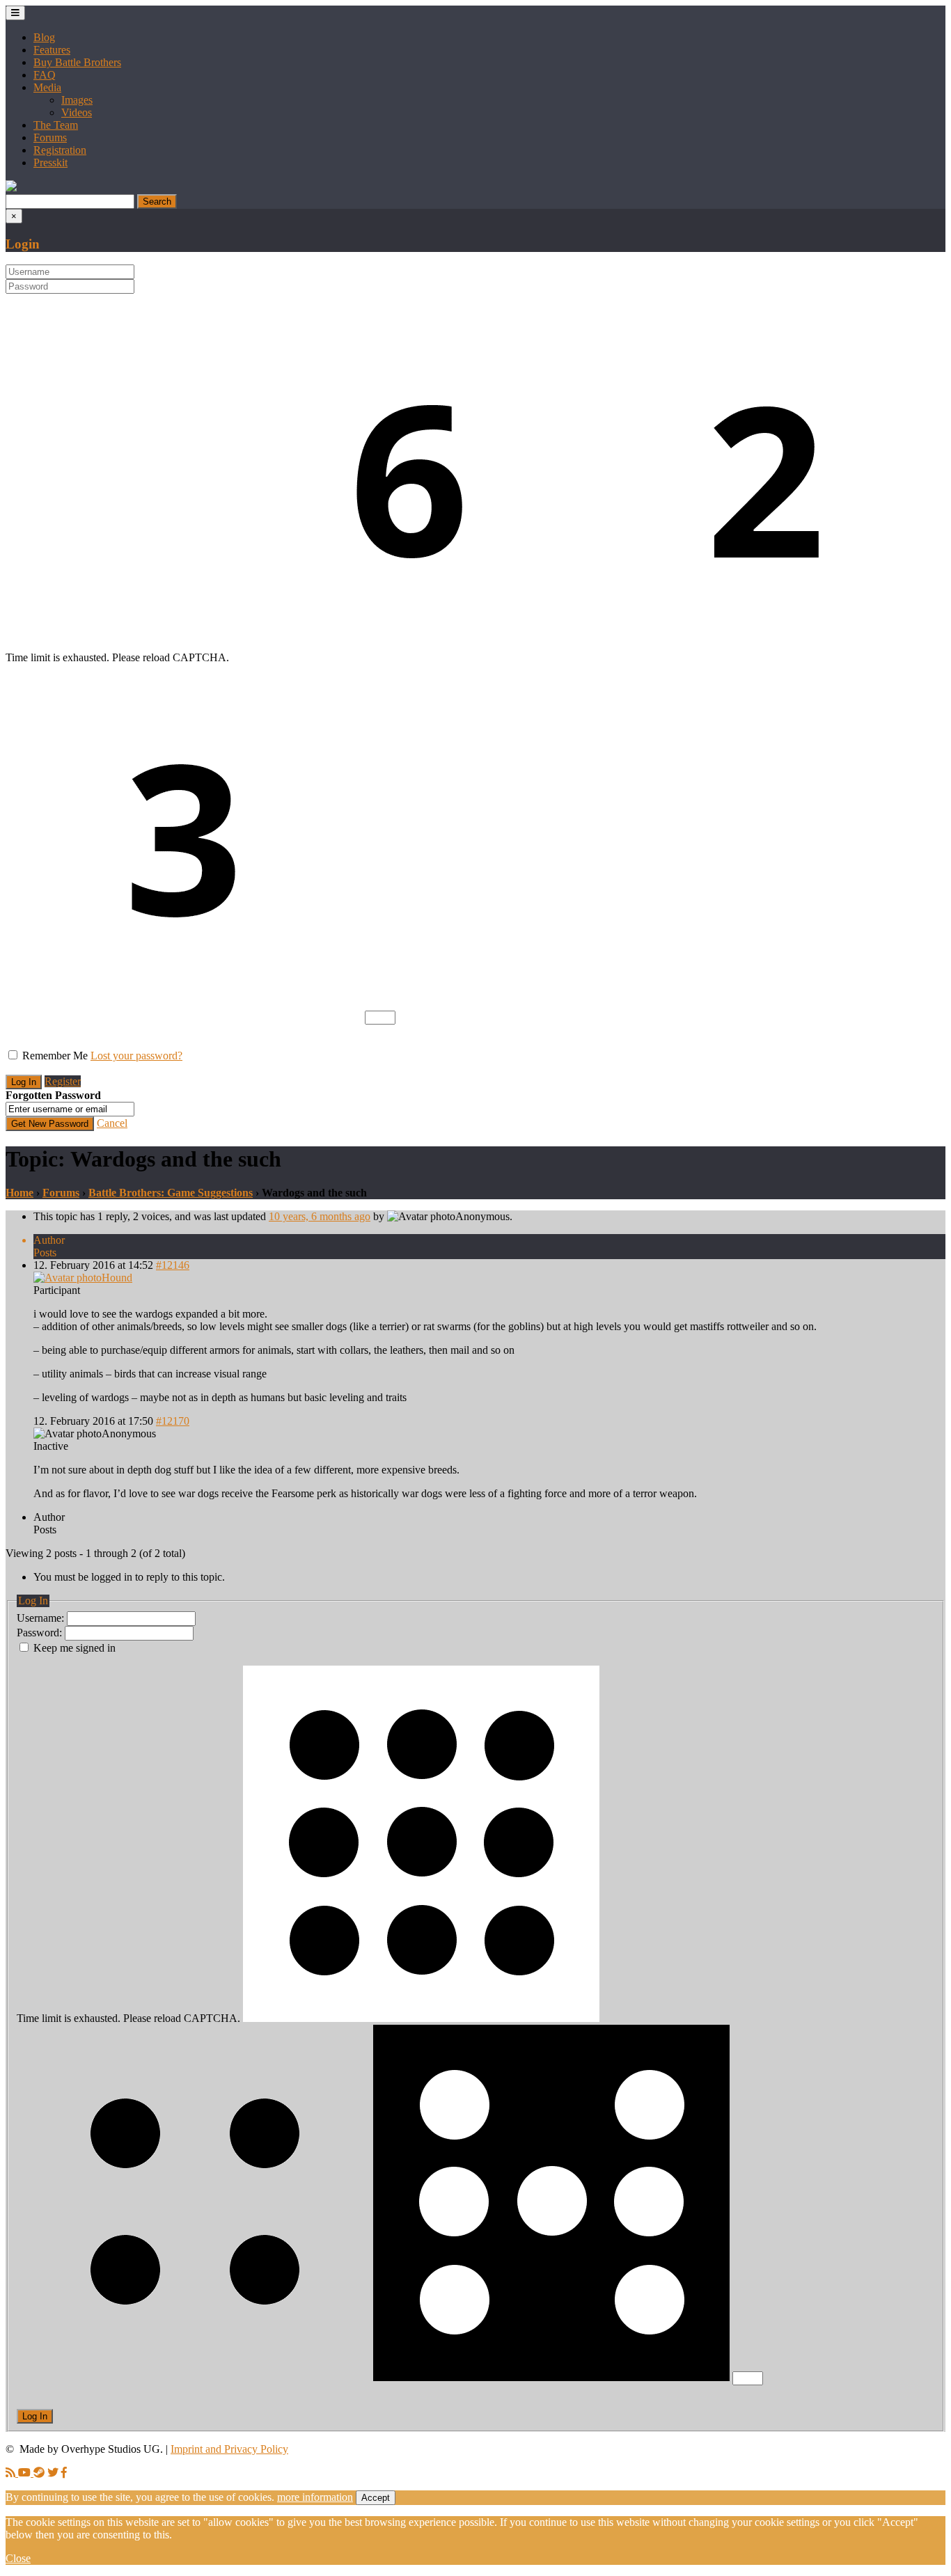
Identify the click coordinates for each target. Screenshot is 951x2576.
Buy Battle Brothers (77, 62)
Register (63, 1081)
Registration (60, 150)
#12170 (173, 1421)
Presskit (50, 163)
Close (18, 2558)
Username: (42, 1618)
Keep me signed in (74, 1648)
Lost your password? (136, 1056)
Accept (376, 2498)
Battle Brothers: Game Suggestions (171, 1193)
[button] (11, 188)
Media (47, 87)
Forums (50, 137)
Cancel (112, 1123)
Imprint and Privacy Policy (229, 2449)
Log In (35, 2416)
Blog (44, 37)
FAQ (45, 75)
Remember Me (55, 1056)
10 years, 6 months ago (320, 1216)
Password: (41, 1633)
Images (77, 100)
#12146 (173, 1265)
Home (19, 1193)
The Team (56, 125)
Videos (77, 112)
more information (315, 2497)
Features (52, 50)
